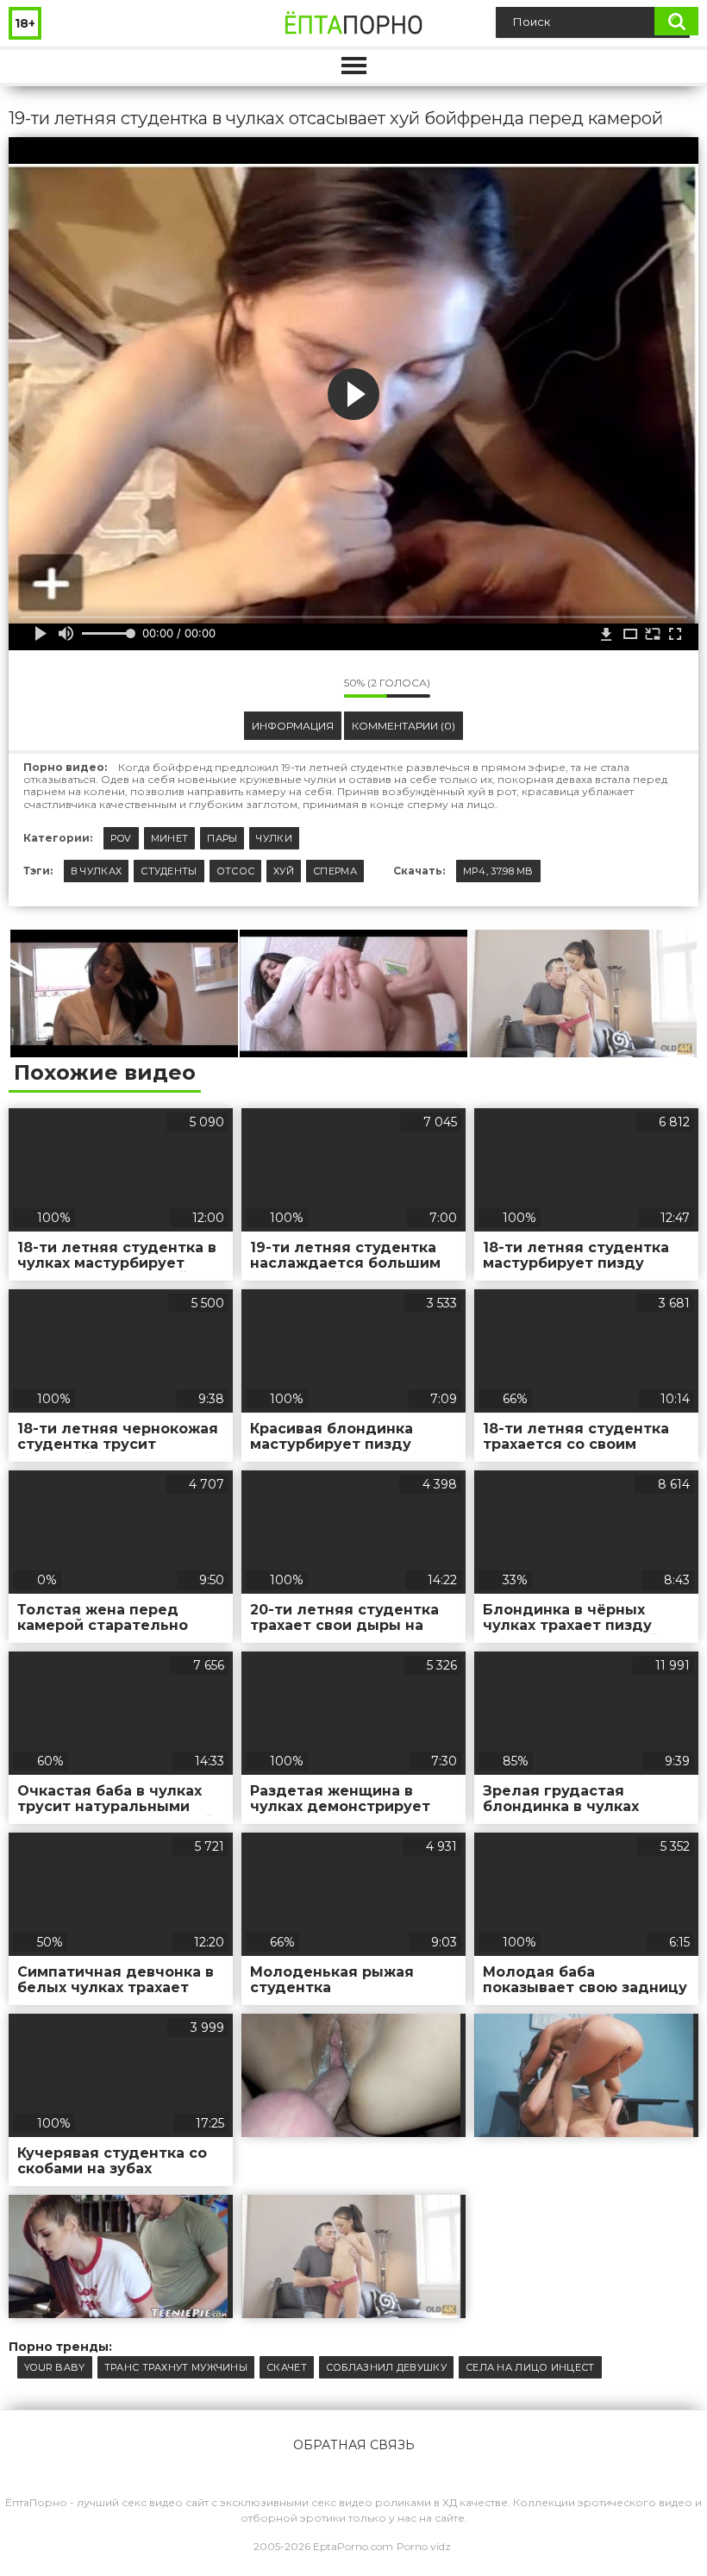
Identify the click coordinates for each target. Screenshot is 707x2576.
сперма (335, 871)
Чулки (274, 838)
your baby (55, 2367)
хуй (284, 871)
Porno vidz (424, 2546)
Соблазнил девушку (386, 2367)
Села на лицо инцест (530, 2367)
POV (121, 838)
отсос (236, 871)
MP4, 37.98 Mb (498, 871)
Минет (170, 838)
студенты (169, 871)
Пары (222, 838)
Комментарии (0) (404, 726)
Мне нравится (279, 687)
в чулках (96, 871)
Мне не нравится (318, 687)
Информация (293, 726)
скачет (287, 2367)
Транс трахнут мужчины (176, 2367)
